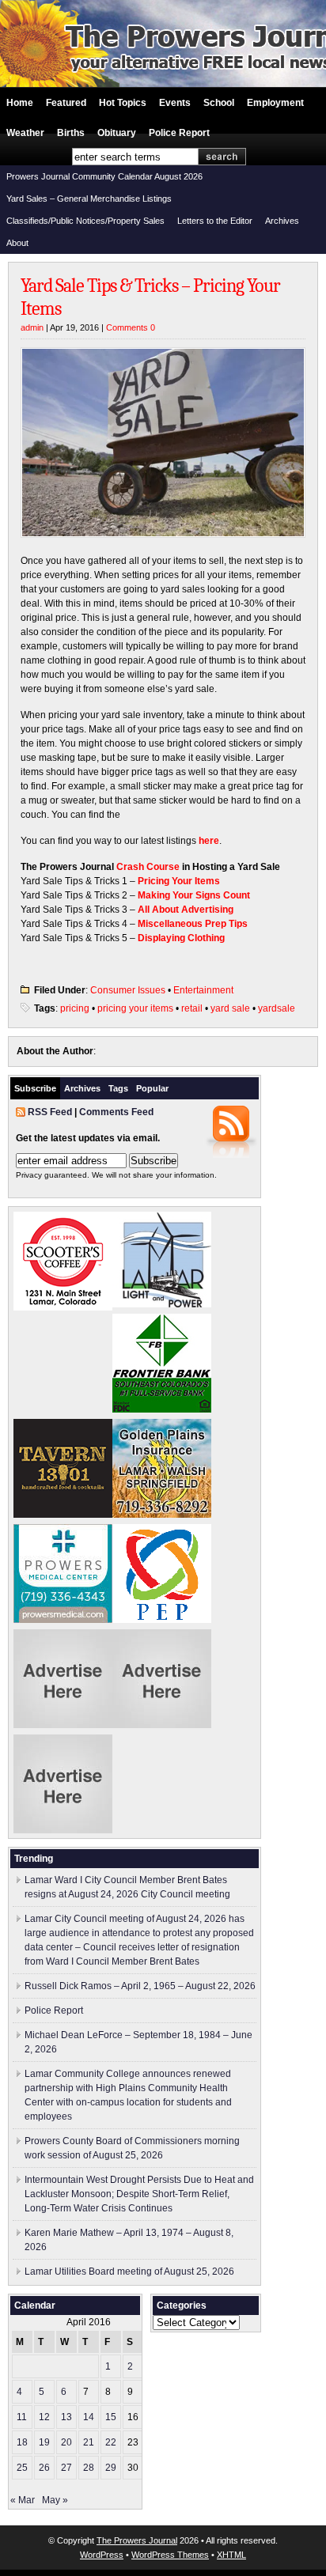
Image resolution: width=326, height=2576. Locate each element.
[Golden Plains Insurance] (162, 1515)
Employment (275, 103)
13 (66, 2417)
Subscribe (35, 1088)
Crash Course (148, 867)
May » (55, 2500)
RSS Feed (50, 1112)
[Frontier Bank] (162, 1409)
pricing (75, 1008)
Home (20, 103)
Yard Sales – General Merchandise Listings (89, 199)
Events (175, 103)
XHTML (231, 2555)
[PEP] (162, 1620)
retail (192, 1008)
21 (89, 2442)
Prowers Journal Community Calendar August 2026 (104, 176)
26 (44, 2468)
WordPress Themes (170, 2555)
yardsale (277, 1008)
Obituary (117, 133)
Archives (282, 221)
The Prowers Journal (137, 2540)
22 (111, 2442)
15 (111, 2417)
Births (71, 133)
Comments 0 (131, 327)
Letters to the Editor (215, 221)
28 (89, 2468)
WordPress (102, 2555)
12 (44, 2417)
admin (32, 327)
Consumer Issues (128, 990)
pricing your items (135, 1008)
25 (22, 2468)
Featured (66, 103)
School (219, 103)
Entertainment (203, 990)
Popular (152, 1088)
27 (66, 2468)
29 (111, 2468)
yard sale (230, 1008)
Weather (25, 133)
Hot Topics (123, 103)
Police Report (179, 133)
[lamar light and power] (162, 1304)
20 (66, 2442)
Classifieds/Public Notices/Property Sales (85, 221)
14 (89, 2417)
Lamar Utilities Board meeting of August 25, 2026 (129, 2271)
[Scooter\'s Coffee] (63, 1307)
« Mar (23, 2500)
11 (22, 2417)
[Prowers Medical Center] (63, 1620)
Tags (118, 1088)
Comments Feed (116, 1112)
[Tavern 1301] (63, 1515)
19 (44, 2442)
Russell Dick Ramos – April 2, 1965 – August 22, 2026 (140, 1986)
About (17, 243)
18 (22, 2442)
